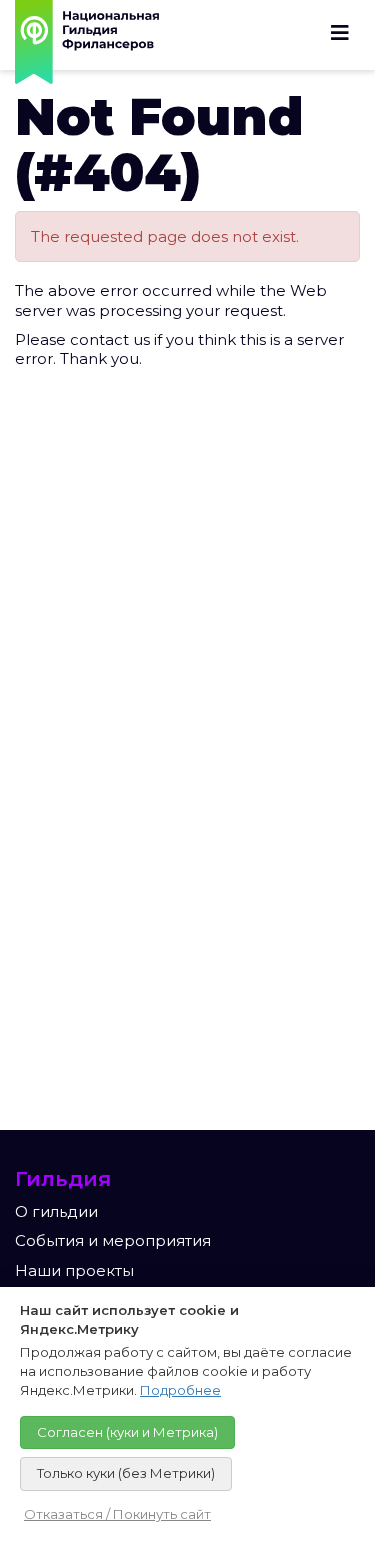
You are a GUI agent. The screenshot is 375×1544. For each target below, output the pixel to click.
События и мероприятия (113, 1240)
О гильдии (56, 1211)
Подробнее (180, 1390)
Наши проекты (74, 1270)
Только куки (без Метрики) (126, 1473)
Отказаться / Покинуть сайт (117, 1514)
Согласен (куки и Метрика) (127, 1432)
